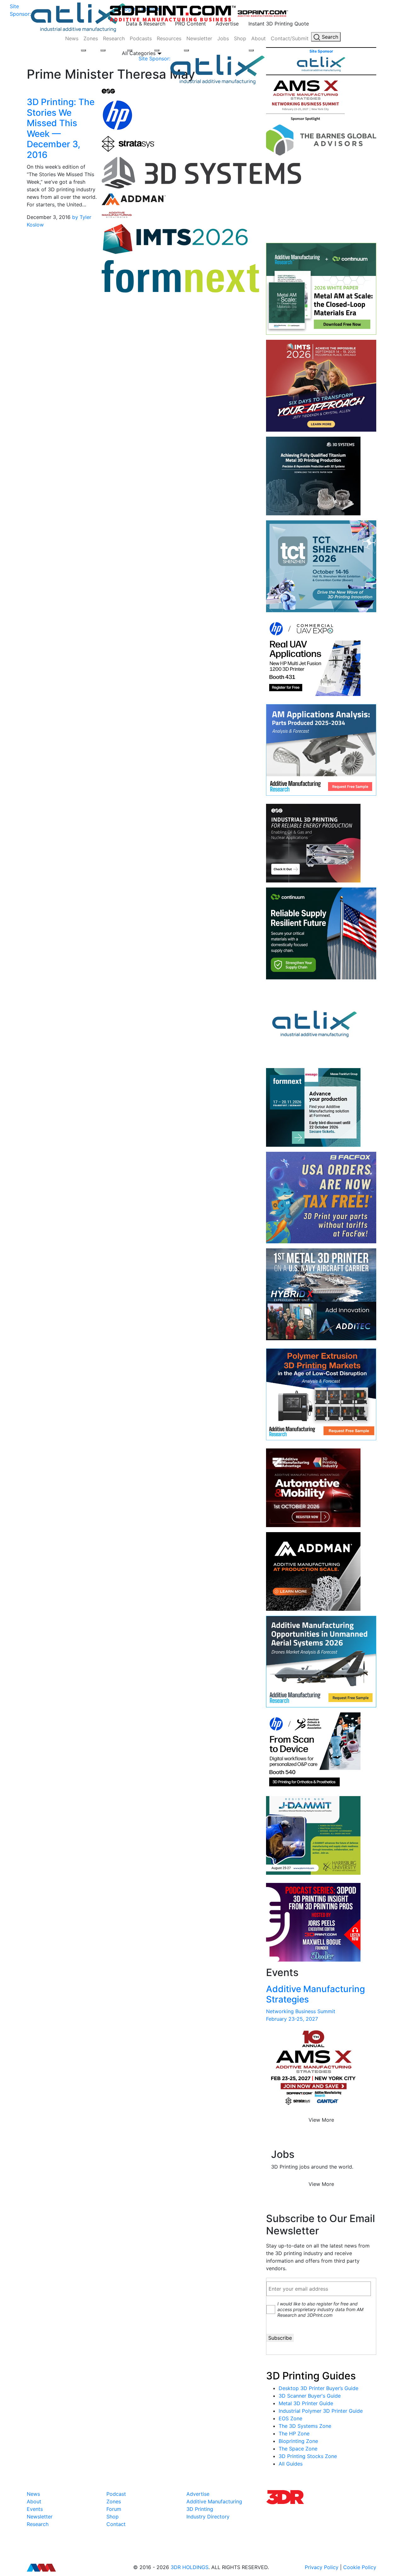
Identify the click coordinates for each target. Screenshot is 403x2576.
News (72, 38)
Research (114, 38)
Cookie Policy (360, 2567)
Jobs (223, 38)
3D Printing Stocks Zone (308, 2456)
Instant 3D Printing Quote (279, 24)
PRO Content (190, 24)
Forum (114, 2509)
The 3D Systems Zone (305, 2426)
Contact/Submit (290, 38)
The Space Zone (298, 2449)
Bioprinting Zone (298, 2441)
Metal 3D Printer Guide (306, 2403)
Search (329, 37)
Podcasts (141, 38)
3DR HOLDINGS (190, 2567)
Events (35, 2509)
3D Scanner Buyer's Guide (310, 2396)
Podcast (116, 2494)
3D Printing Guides (311, 2376)
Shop (240, 38)
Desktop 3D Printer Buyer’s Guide (318, 2388)
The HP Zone (294, 2433)
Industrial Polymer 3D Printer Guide (321, 2411)
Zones (91, 38)
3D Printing (200, 2509)
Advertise (227, 24)
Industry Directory (208, 2517)
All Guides (291, 2464)
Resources (169, 38)
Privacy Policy (322, 2567)
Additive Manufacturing (214, 2501)
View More (321, 2120)
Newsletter (199, 38)
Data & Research (146, 24)
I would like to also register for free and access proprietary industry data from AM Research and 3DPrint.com (320, 2309)
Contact (116, 2524)
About (258, 38)
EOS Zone (290, 2418)
